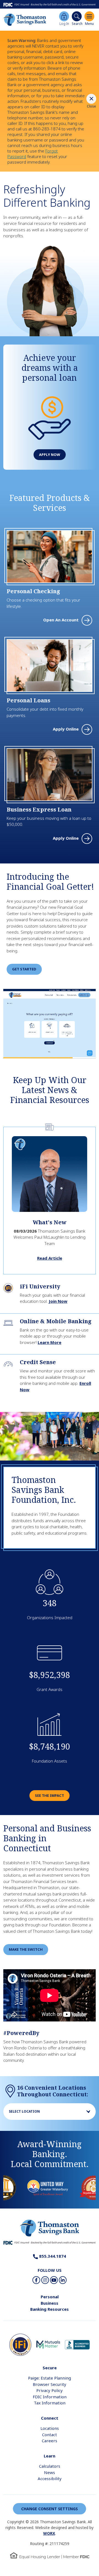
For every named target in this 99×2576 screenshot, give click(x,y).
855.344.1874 (52, 2256)
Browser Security (50, 2384)
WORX (49, 2533)
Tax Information (50, 2403)
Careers (50, 2441)
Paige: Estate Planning (50, 2378)
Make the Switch (26, 1949)
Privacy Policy (50, 2390)
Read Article (50, 1258)
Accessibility (50, 2478)
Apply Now (50, 455)
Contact (50, 2435)
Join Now (58, 1301)
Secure (50, 2368)
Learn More (50, 1342)
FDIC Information (50, 2397)
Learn (50, 2456)
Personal (50, 2297)
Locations (50, 2428)
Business (50, 2303)
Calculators (50, 2466)
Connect (50, 2418)
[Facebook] (36, 2280)
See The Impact (50, 1795)
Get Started (24, 969)
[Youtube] (54, 2280)
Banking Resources (50, 2309)
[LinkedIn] (63, 2280)
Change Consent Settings (50, 2509)
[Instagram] (45, 2280)
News (50, 2472)
